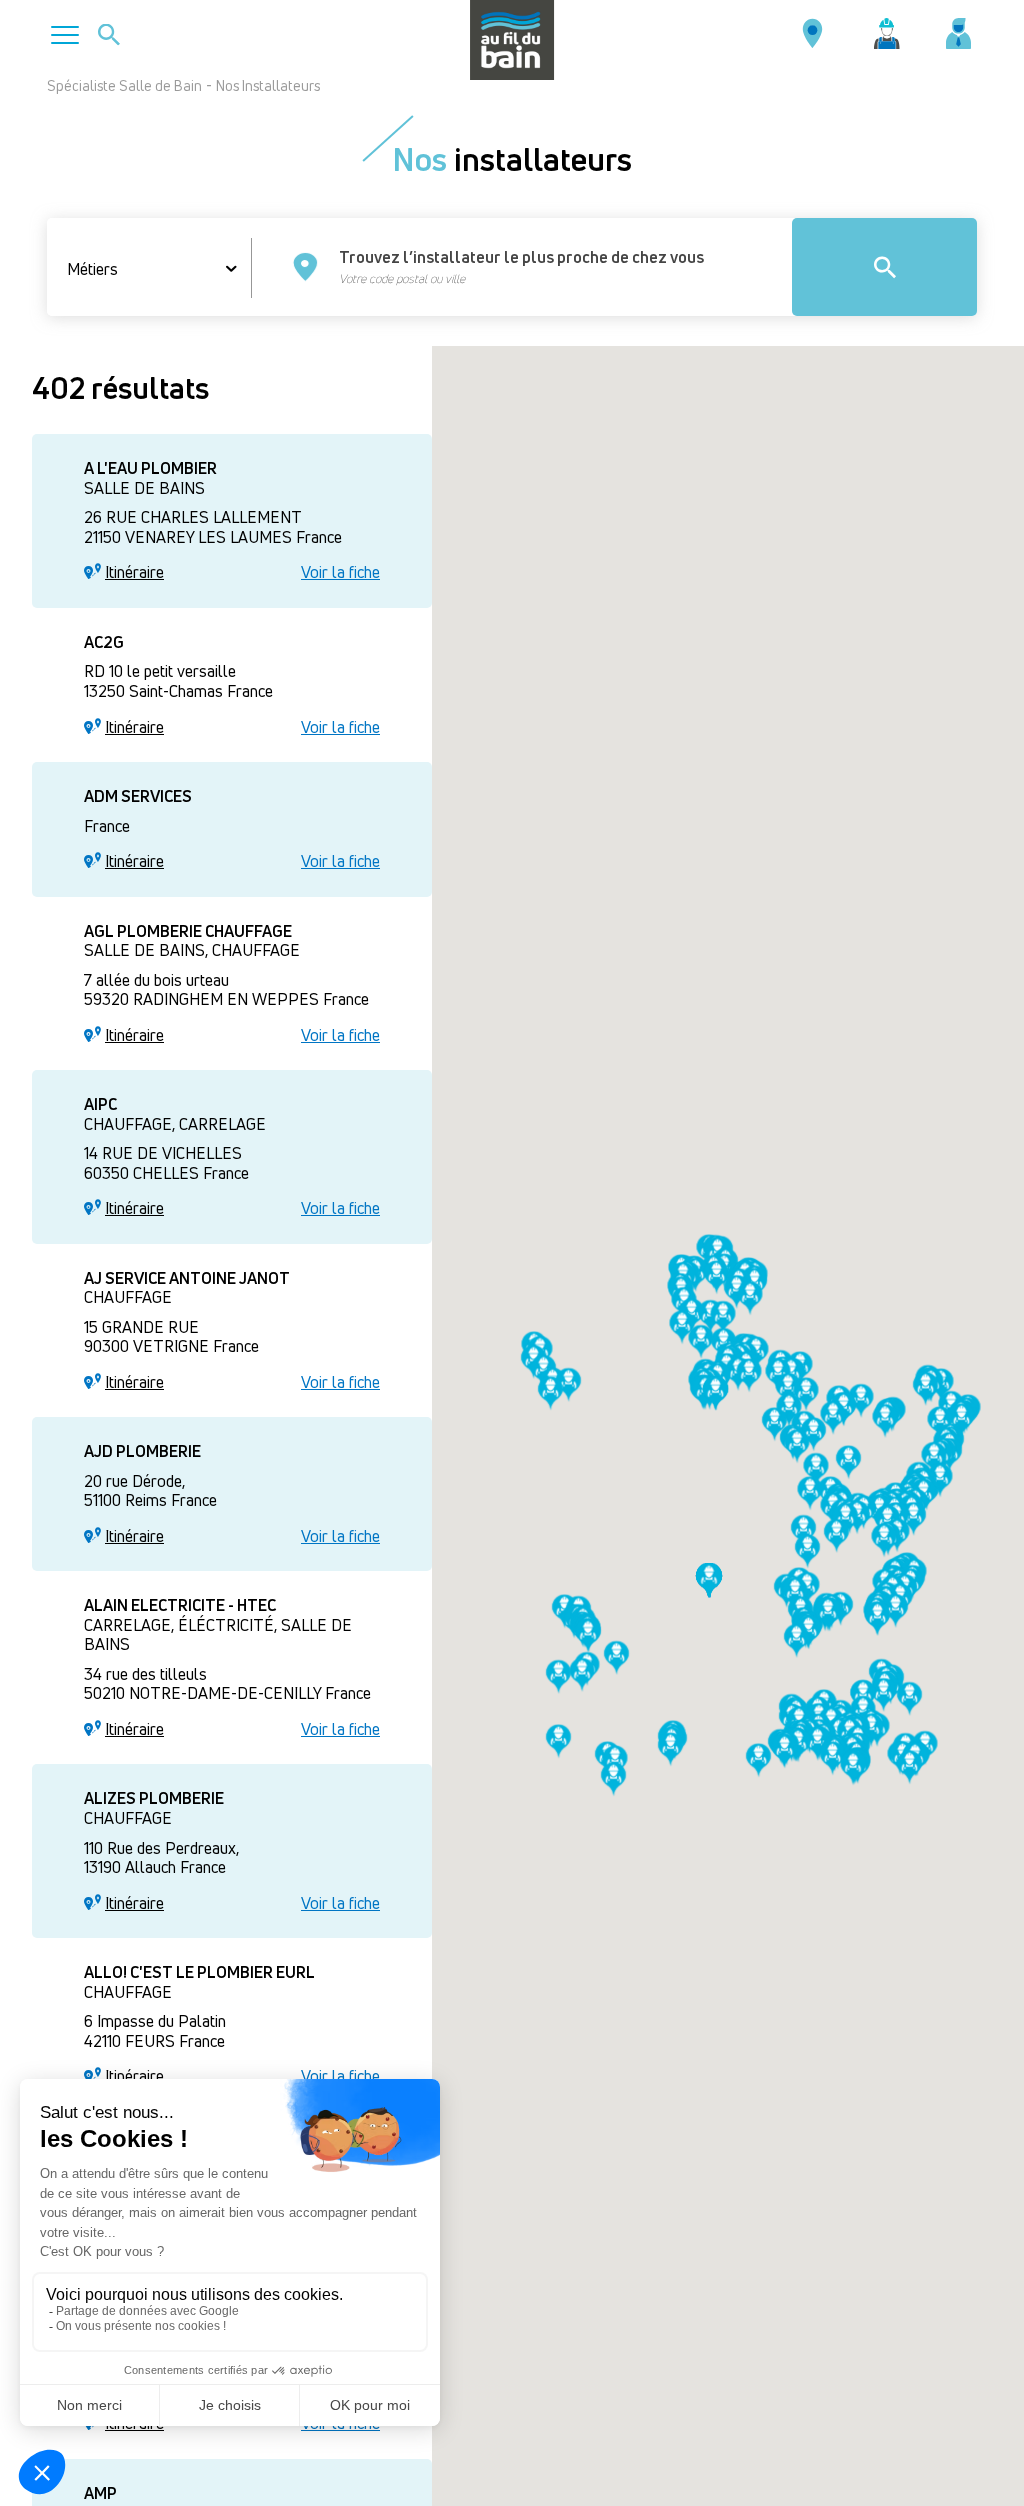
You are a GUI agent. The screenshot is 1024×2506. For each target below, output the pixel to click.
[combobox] (159, 269)
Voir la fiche (340, 573)
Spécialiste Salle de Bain (124, 85)
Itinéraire (134, 573)
